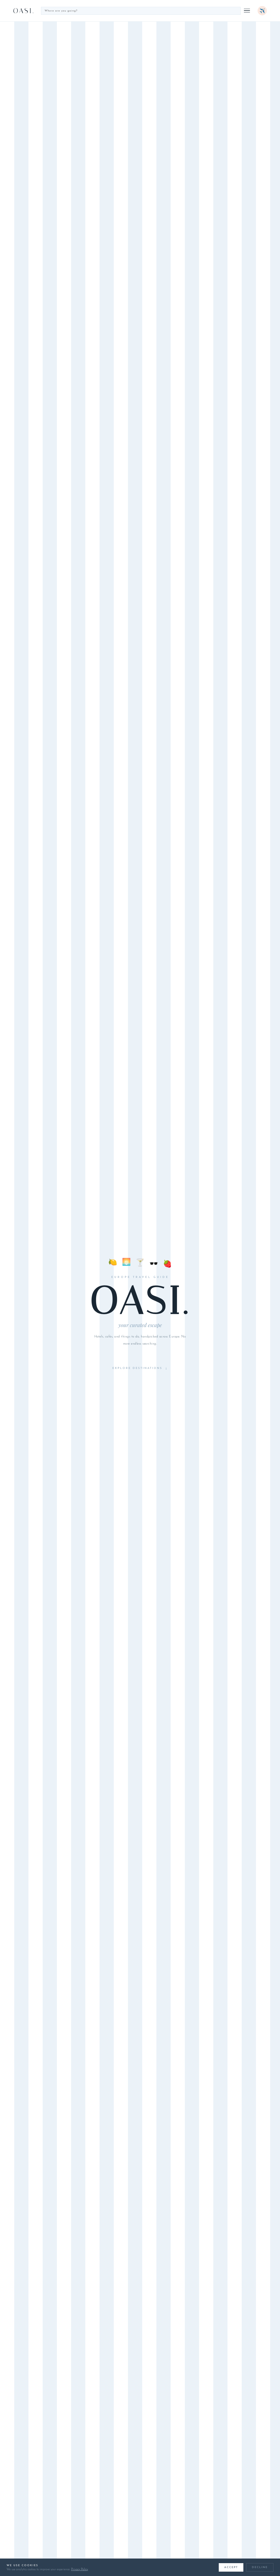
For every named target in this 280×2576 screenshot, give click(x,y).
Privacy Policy (80, 2570)
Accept (231, 2567)
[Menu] (247, 11)
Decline (260, 2567)
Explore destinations (137, 1368)
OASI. (24, 11)
